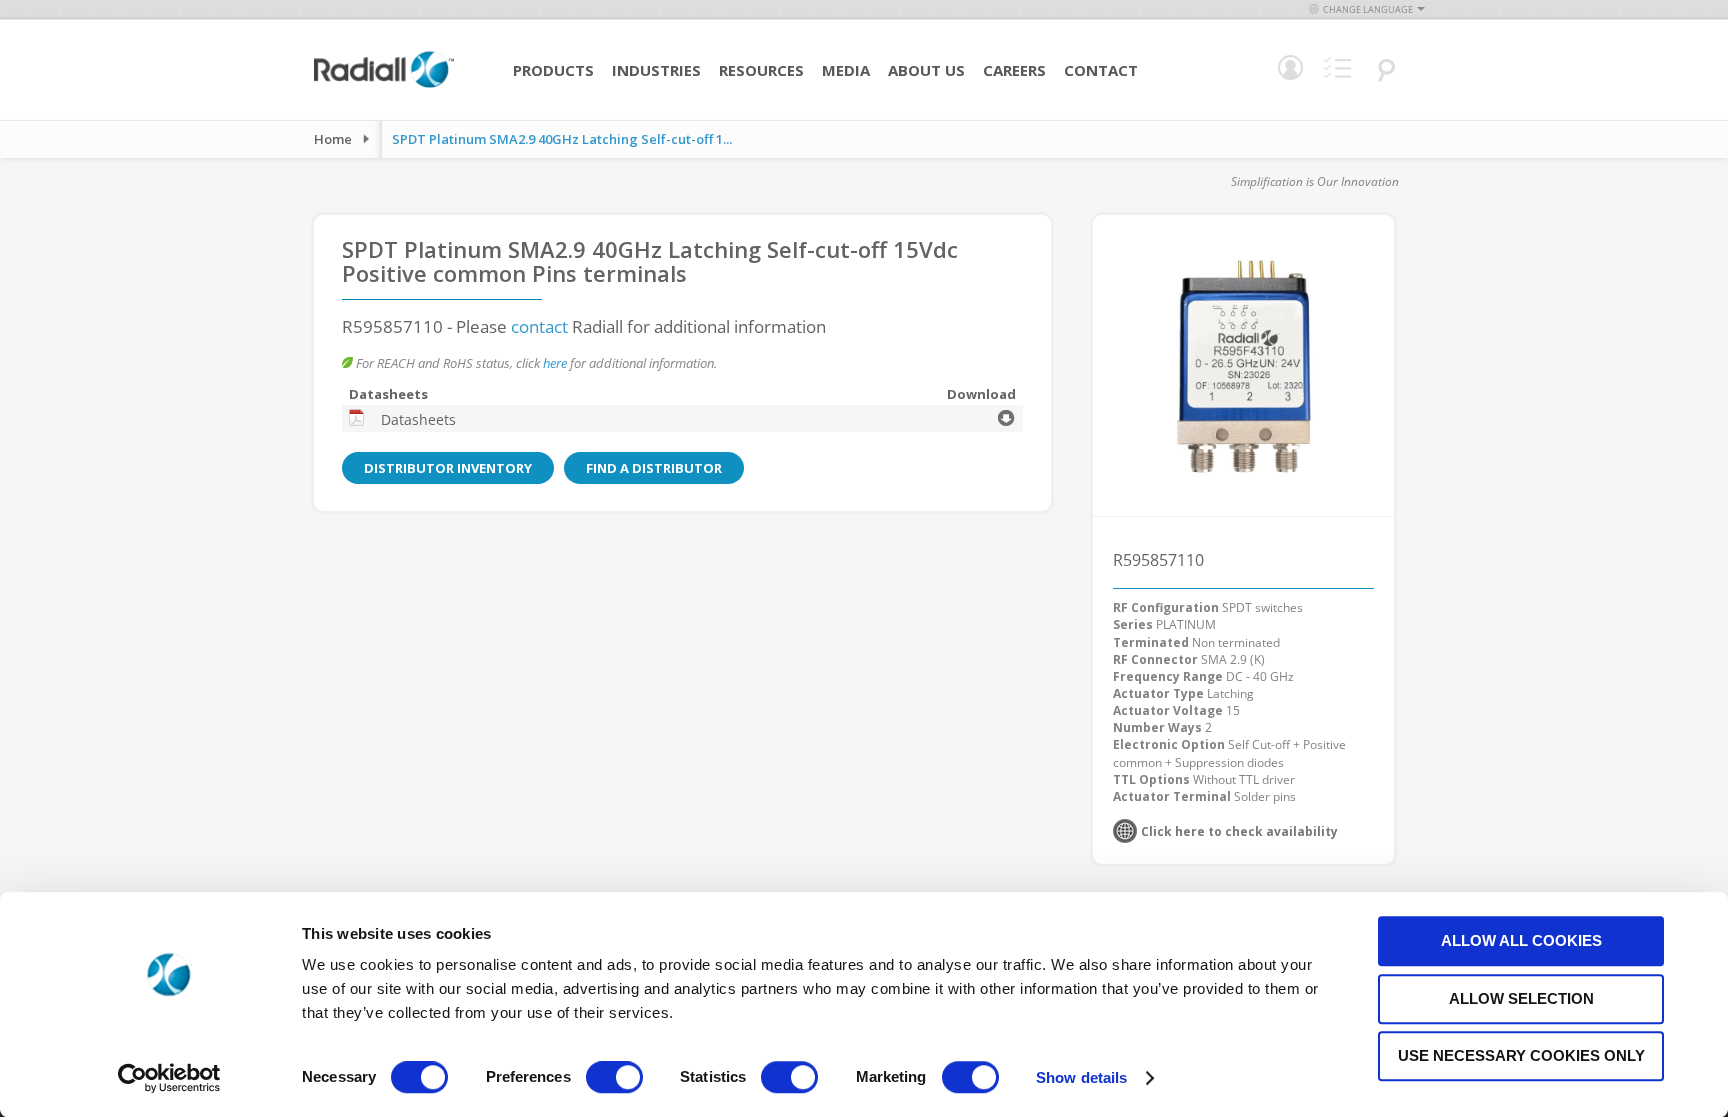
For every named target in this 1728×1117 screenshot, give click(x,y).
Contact (1101, 70)
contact (539, 326)
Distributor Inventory (448, 468)
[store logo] (384, 85)
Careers (1014, 70)
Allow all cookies (1521, 940)
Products (553, 70)
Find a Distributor (654, 468)
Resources (761, 70)
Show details (1081, 1077)
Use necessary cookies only (1521, 1055)
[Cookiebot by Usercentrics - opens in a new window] (169, 1078)
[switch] (614, 1079)
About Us (926, 70)
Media (846, 70)
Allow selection (1521, 998)
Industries (656, 70)
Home (333, 139)
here (555, 363)
